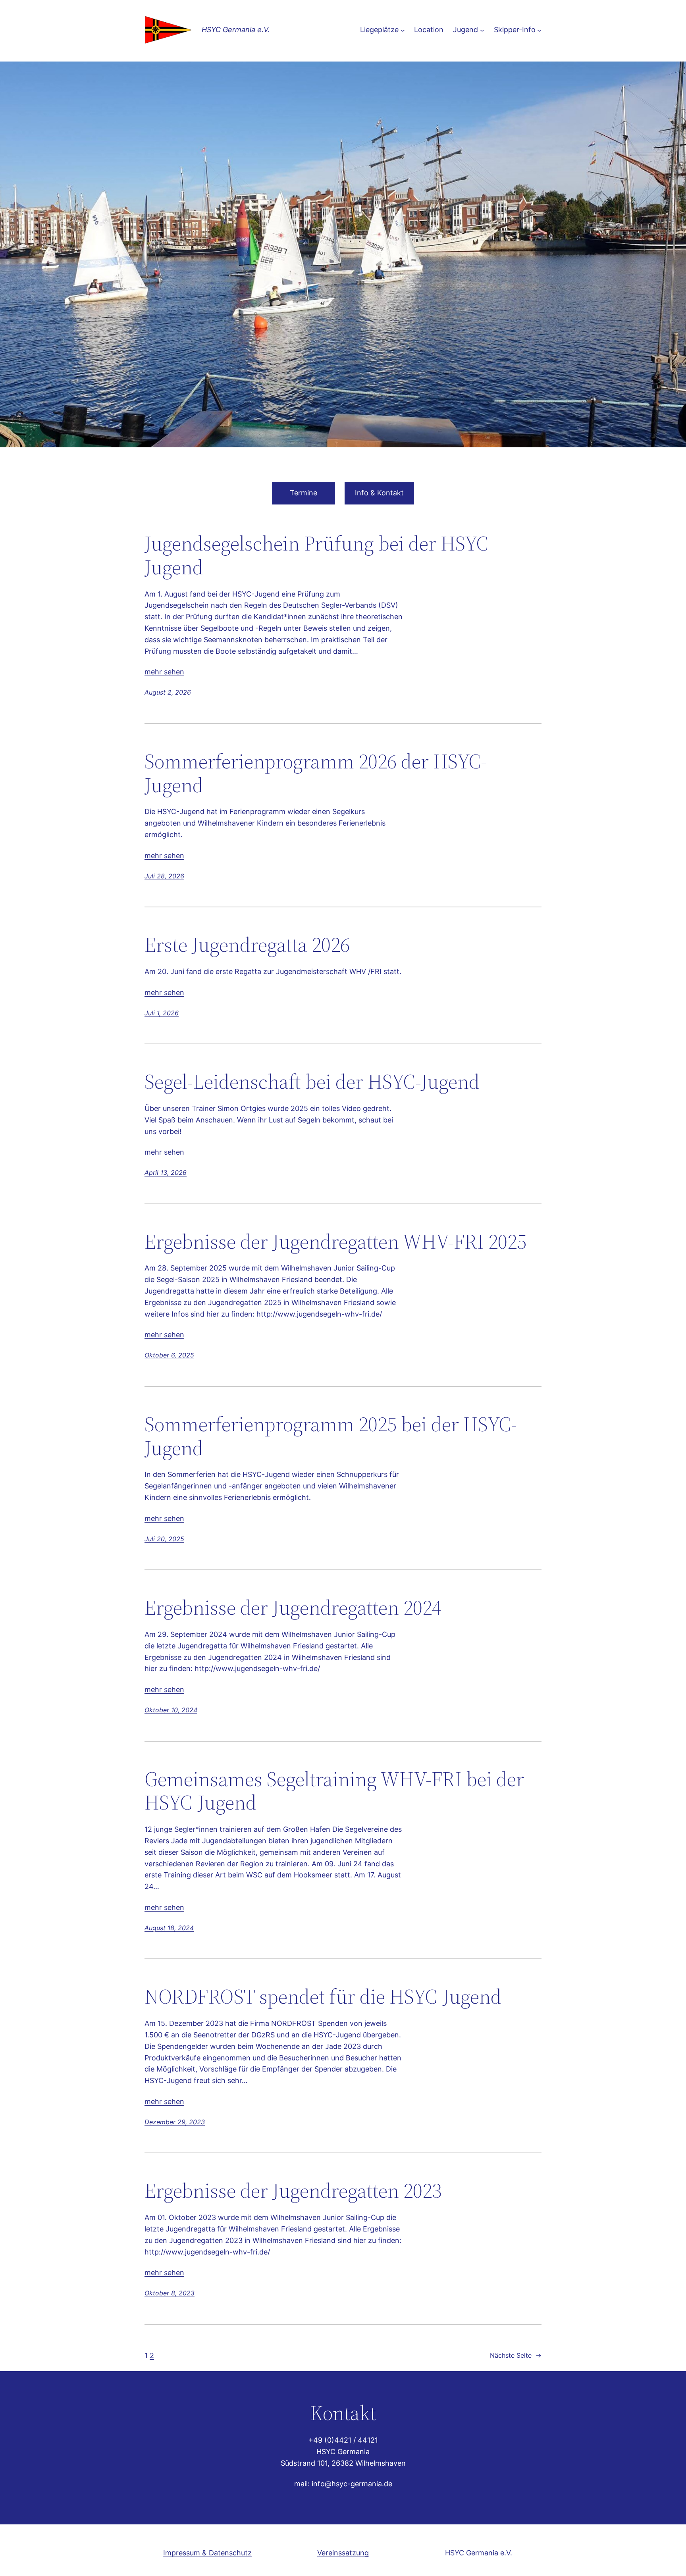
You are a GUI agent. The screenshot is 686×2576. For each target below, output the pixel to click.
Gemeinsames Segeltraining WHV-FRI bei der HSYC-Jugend (334, 1791)
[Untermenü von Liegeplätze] (403, 30)
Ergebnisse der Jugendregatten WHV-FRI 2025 (335, 1242)
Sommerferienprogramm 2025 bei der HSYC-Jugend (331, 1436)
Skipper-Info (515, 30)
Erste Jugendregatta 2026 (247, 945)
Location (429, 30)
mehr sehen (164, 672)
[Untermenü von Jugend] (482, 30)
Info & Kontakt (379, 493)
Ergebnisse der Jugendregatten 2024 (293, 1608)
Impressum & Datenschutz (207, 2553)
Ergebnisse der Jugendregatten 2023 (293, 2191)
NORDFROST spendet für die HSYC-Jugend (323, 1996)
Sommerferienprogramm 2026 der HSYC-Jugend (316, 773)
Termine (303, 493)
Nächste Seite (516, 2355)
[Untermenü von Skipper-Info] (539, 30)
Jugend (465, 30)
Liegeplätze (379, 30)
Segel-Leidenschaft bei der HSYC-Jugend (312, 1082)
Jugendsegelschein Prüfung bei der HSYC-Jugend (319, 555)
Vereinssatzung (343, 2553)
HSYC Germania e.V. (236, 30)
